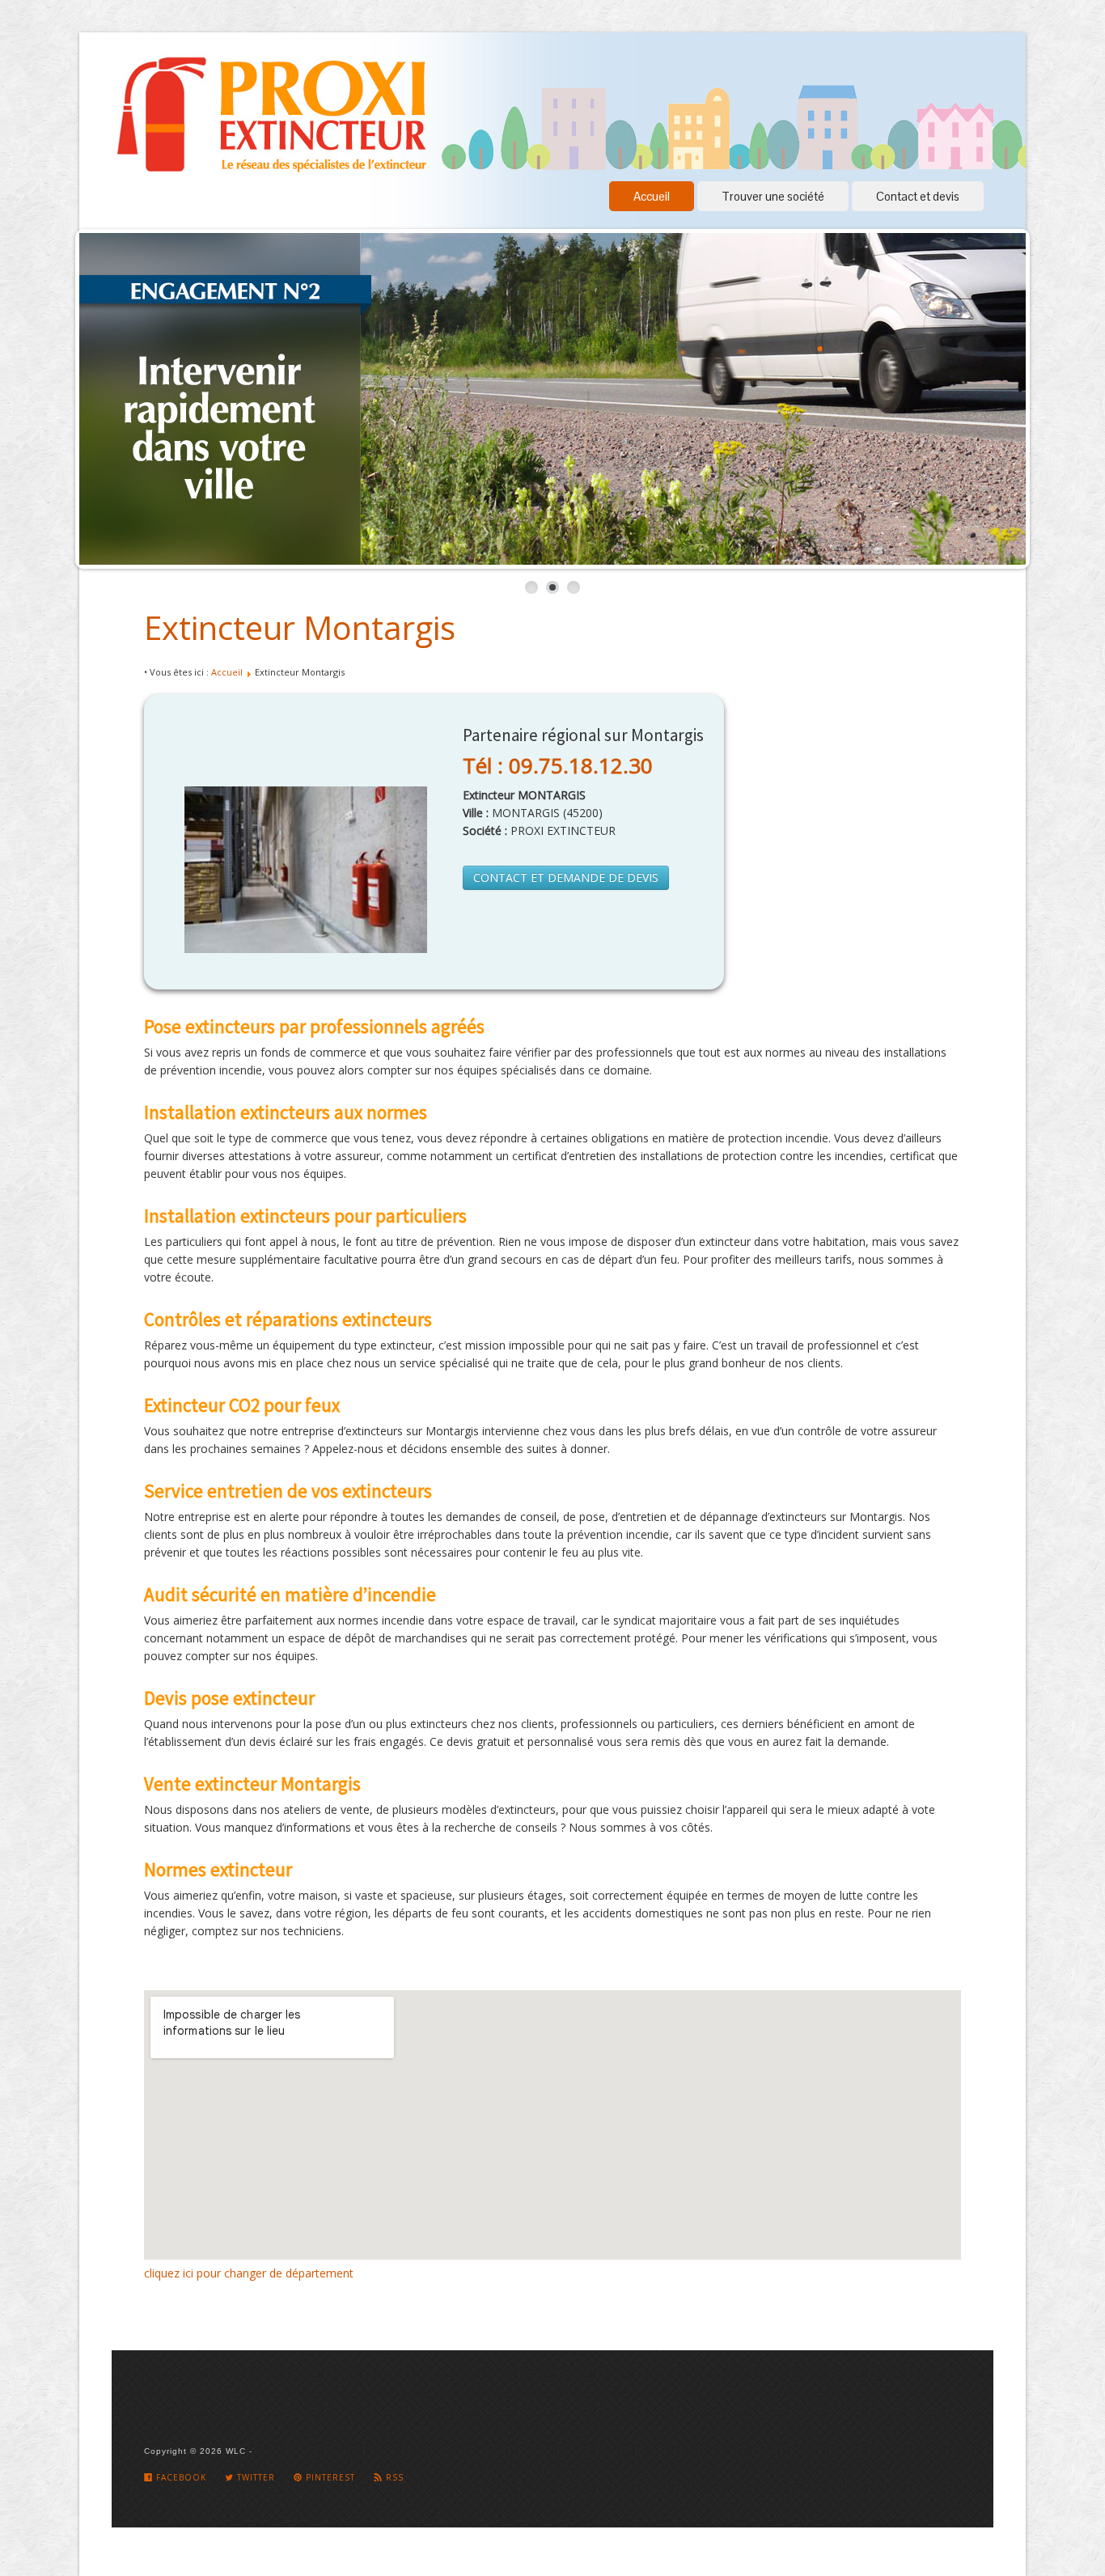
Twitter (254, 2477)
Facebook (180, 2477)
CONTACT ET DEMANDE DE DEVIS (566, 877)
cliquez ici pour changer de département (249, 2273)
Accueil (652, 196)
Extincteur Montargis (300, 627)
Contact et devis (918, 196)
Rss (393, 2477)
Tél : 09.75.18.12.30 (558, 765)
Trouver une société (773, 196)
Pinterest (329, 2477)
